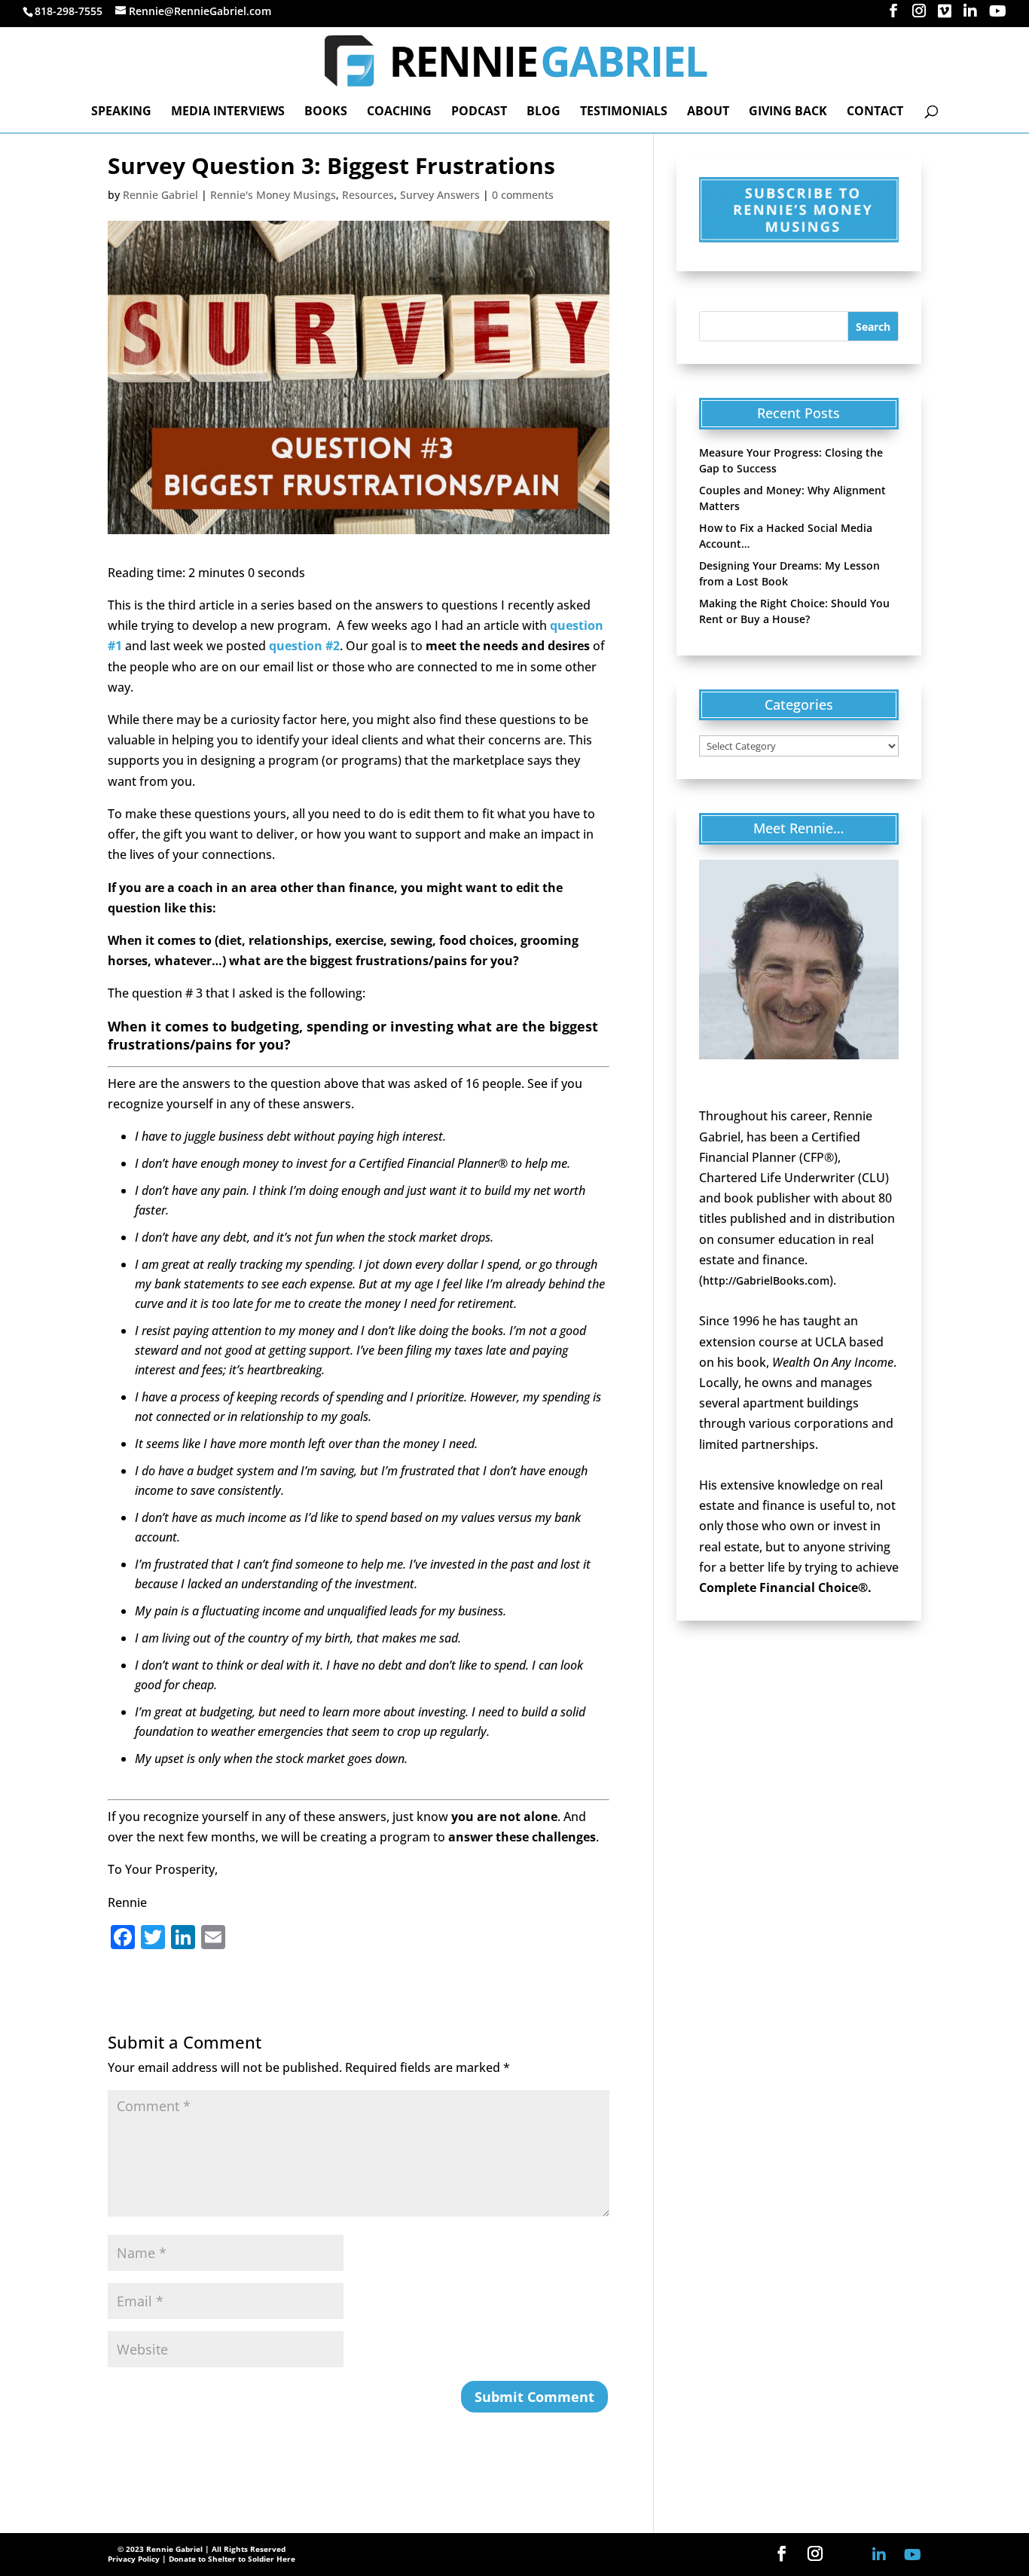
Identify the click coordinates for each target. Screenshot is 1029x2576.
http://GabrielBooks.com (766, 1280)
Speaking (121, 112)
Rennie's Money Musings (273, 195)
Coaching (399, 112)
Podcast (479, 112)
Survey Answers (440, 195)
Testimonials (624, 112)
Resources (368, 195)
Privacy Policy (134, 2559)
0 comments (523, 195)
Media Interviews (228, 112)
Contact (875, 112)
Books (326, 112)
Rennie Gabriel (160, 195)
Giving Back (788, 112)
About (708, 112)
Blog (544, 112)
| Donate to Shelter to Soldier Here (229, 2559)
